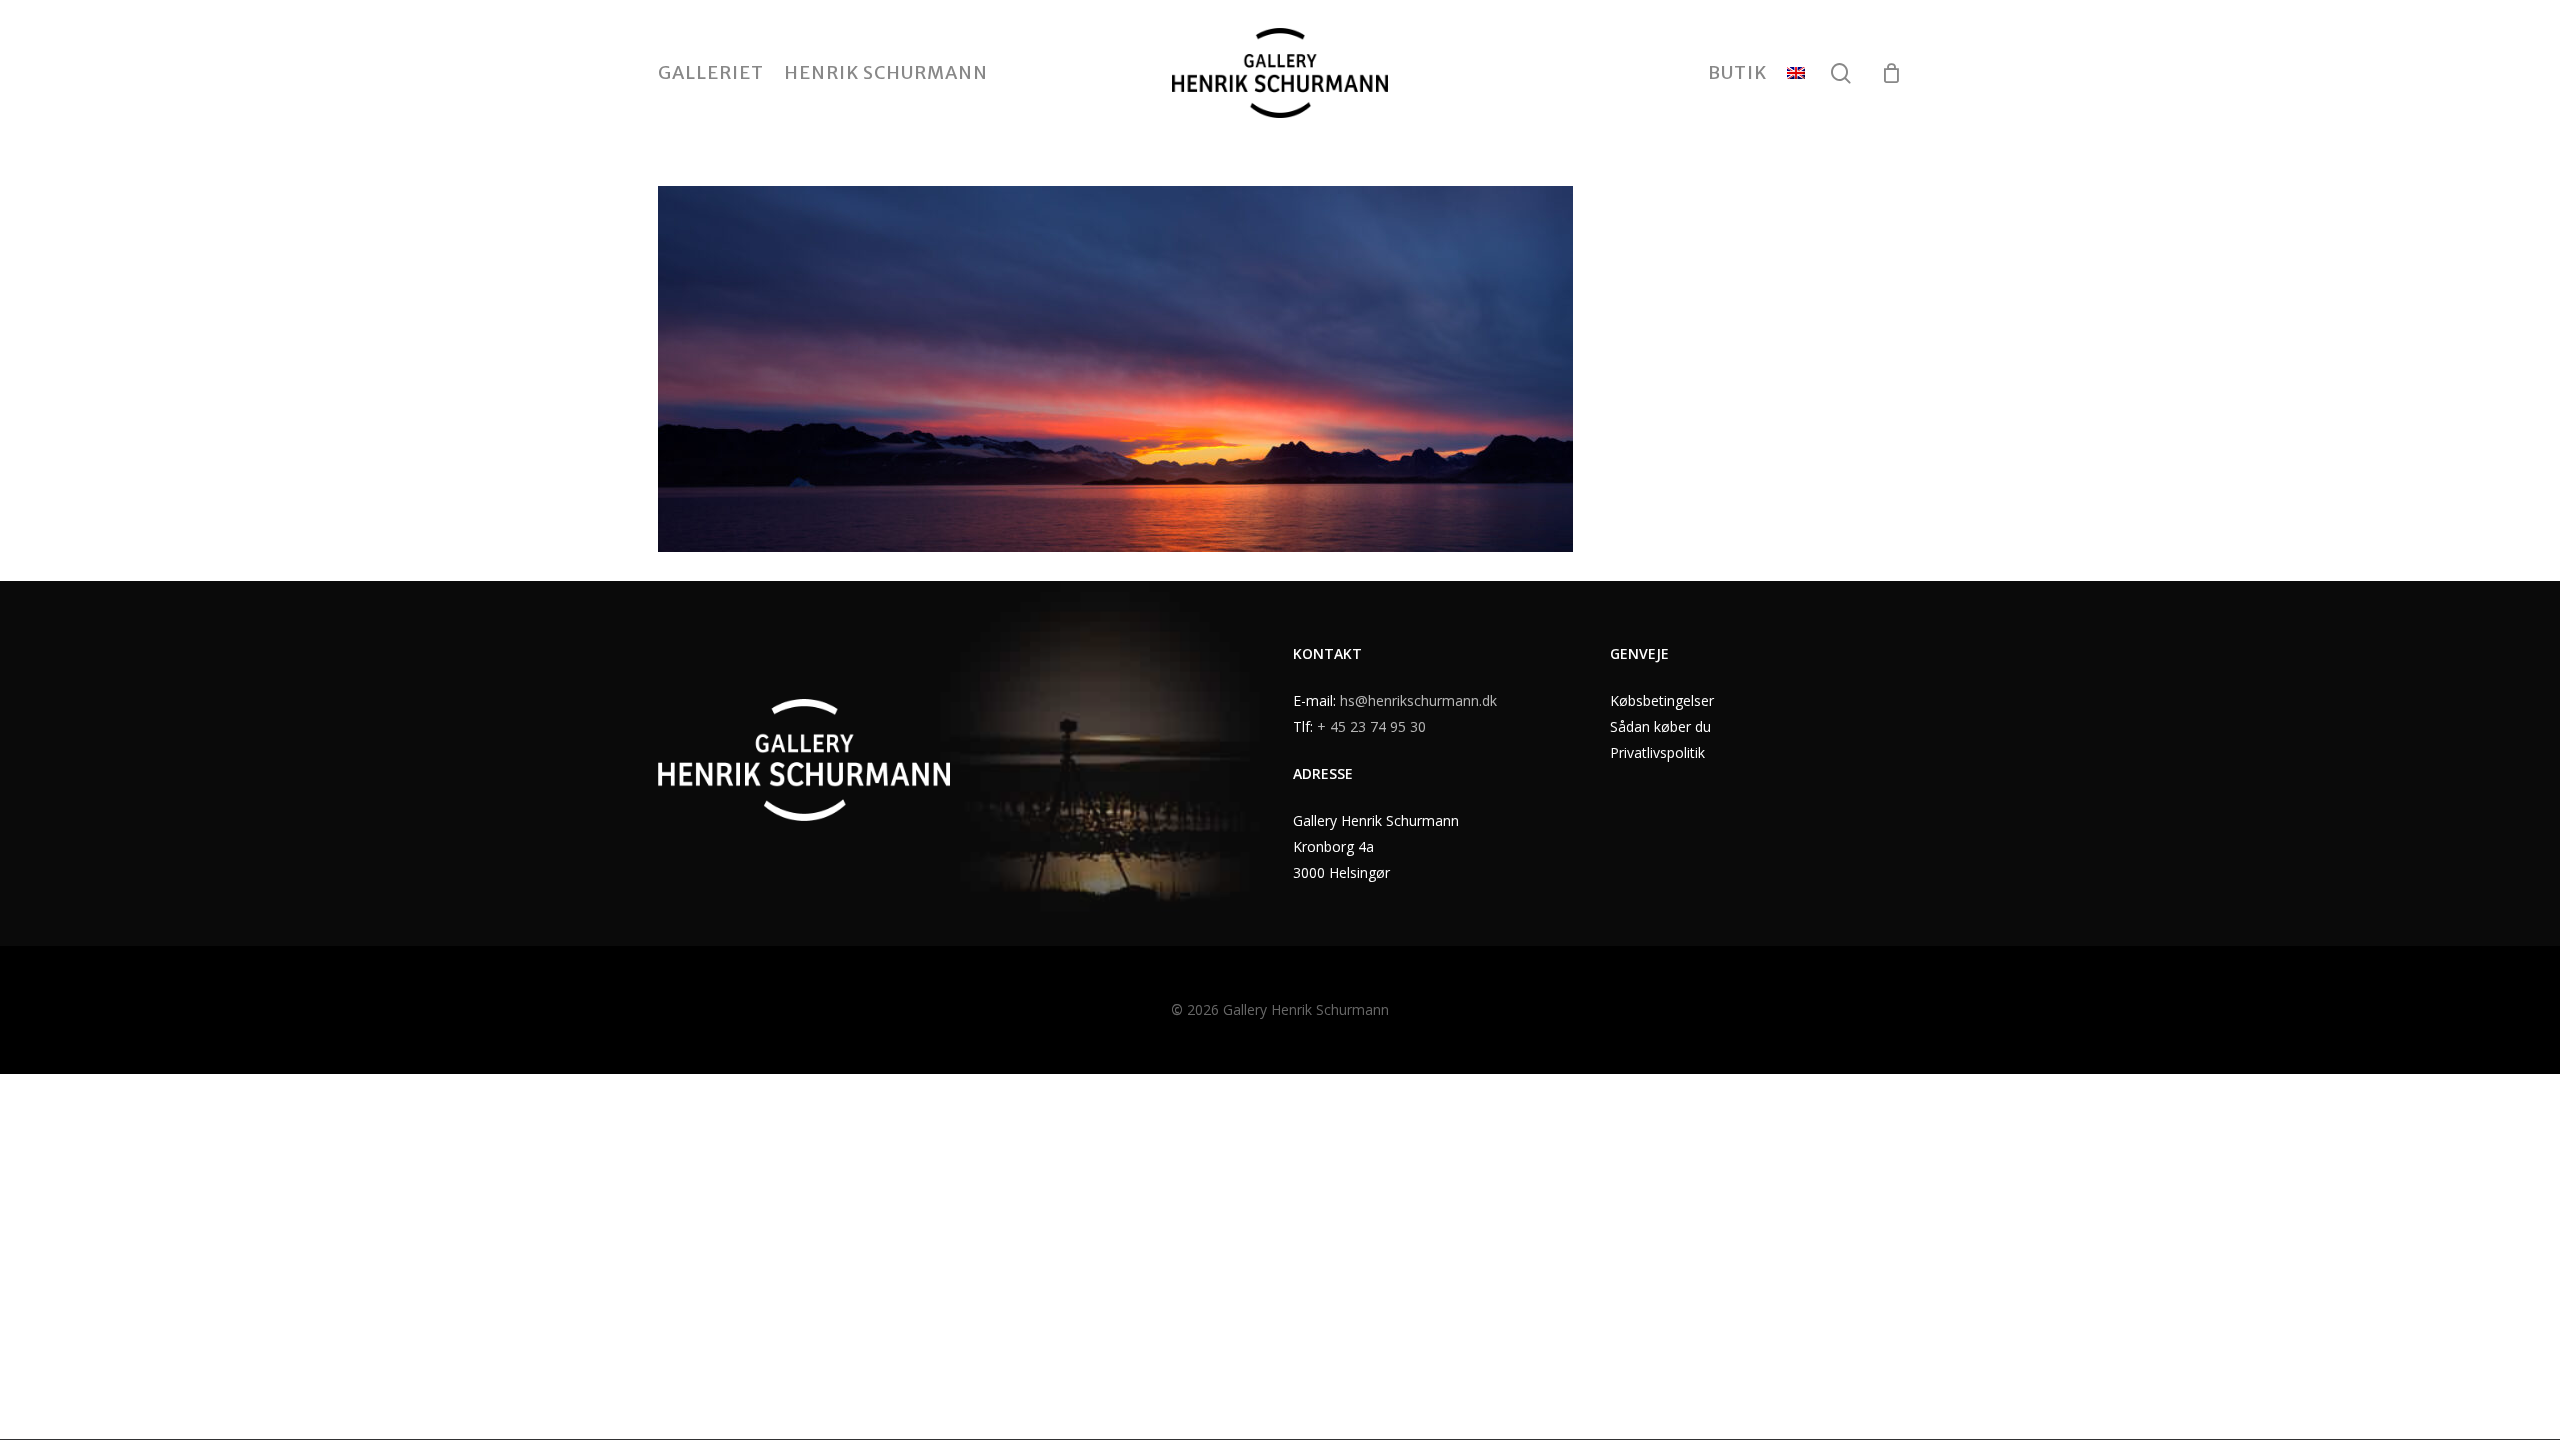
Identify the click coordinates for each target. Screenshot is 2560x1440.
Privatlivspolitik (1657, 752)
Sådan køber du (1660, 726)
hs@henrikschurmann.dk (1418, 700)
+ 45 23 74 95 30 (1371, 726)
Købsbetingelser (1662, 700)
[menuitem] (1796, 73)
